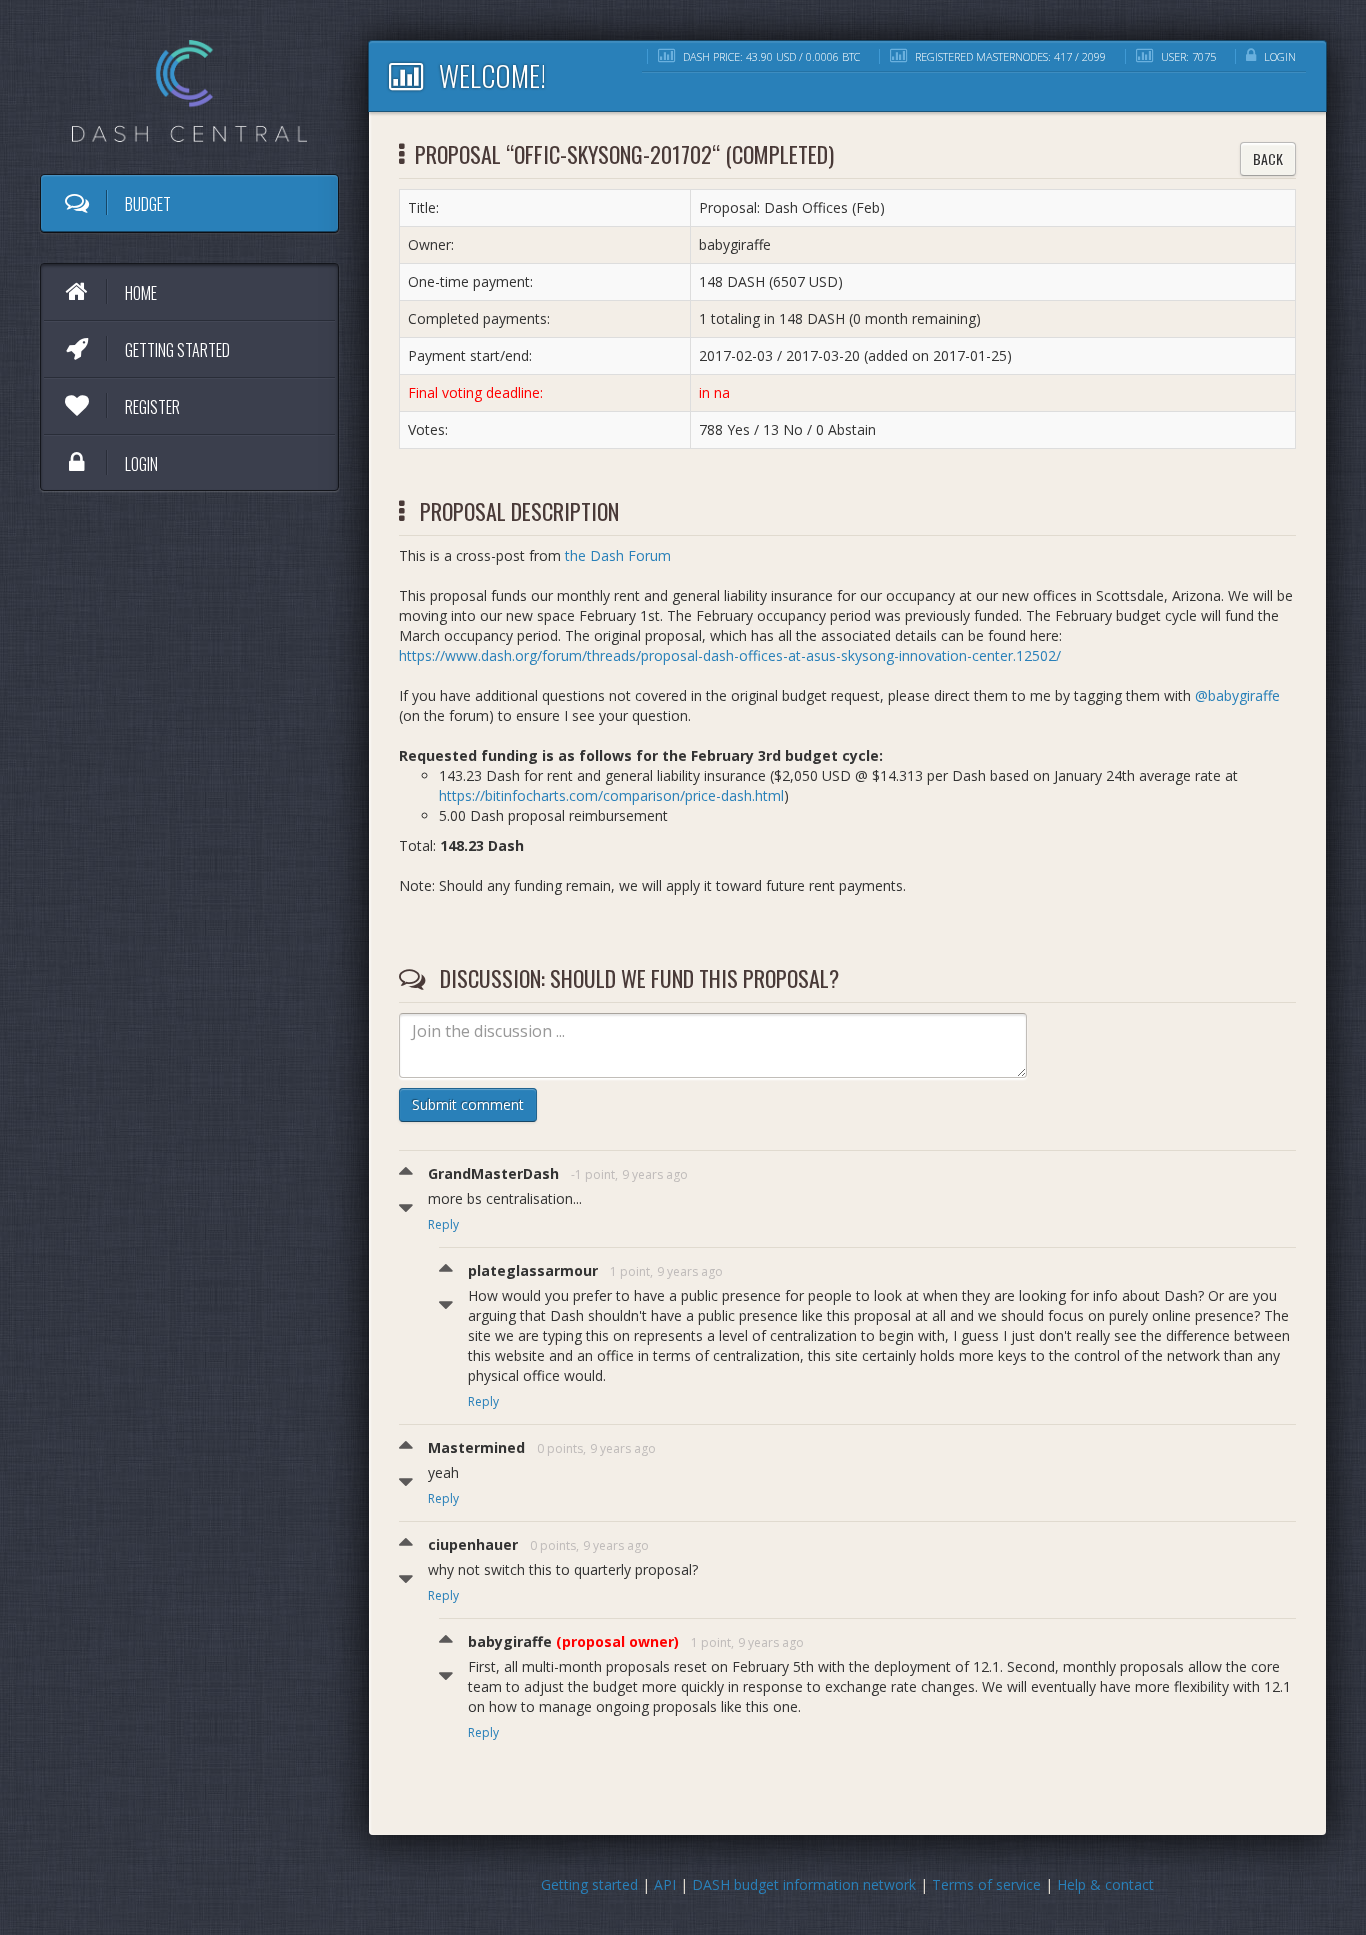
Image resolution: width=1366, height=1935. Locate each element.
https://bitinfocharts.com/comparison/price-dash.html (611, 795)
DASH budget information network (804, 1884)
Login (140, 464)
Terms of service (986, 1884)
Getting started (176, 350)
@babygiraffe (1237, 695)
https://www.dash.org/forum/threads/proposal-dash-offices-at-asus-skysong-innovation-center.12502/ (730, 655)
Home (139, 293)
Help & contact (1105, 1884)
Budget (146, 204)
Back (1268, 158)
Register (151, 407)
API (665, 1884)
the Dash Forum (618, 555)
